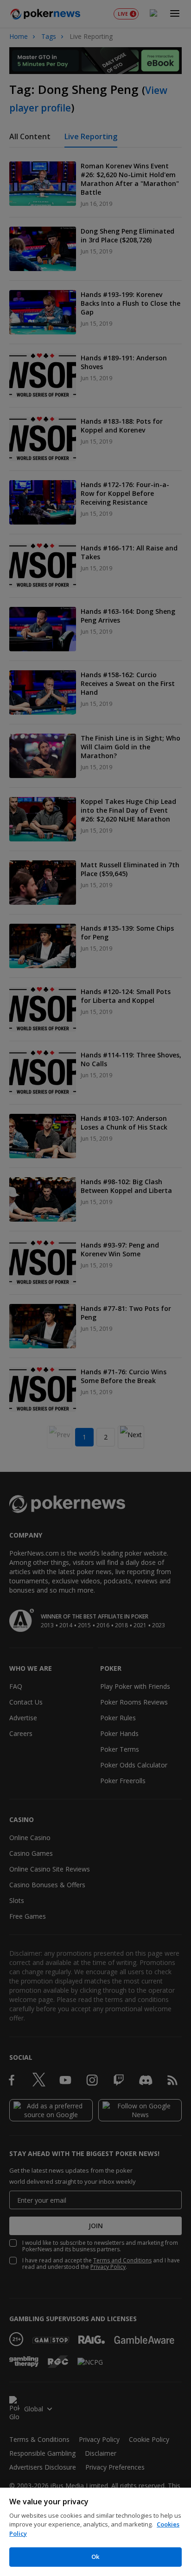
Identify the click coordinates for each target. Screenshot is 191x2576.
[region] (95, 2532)
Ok (95, 2557)
